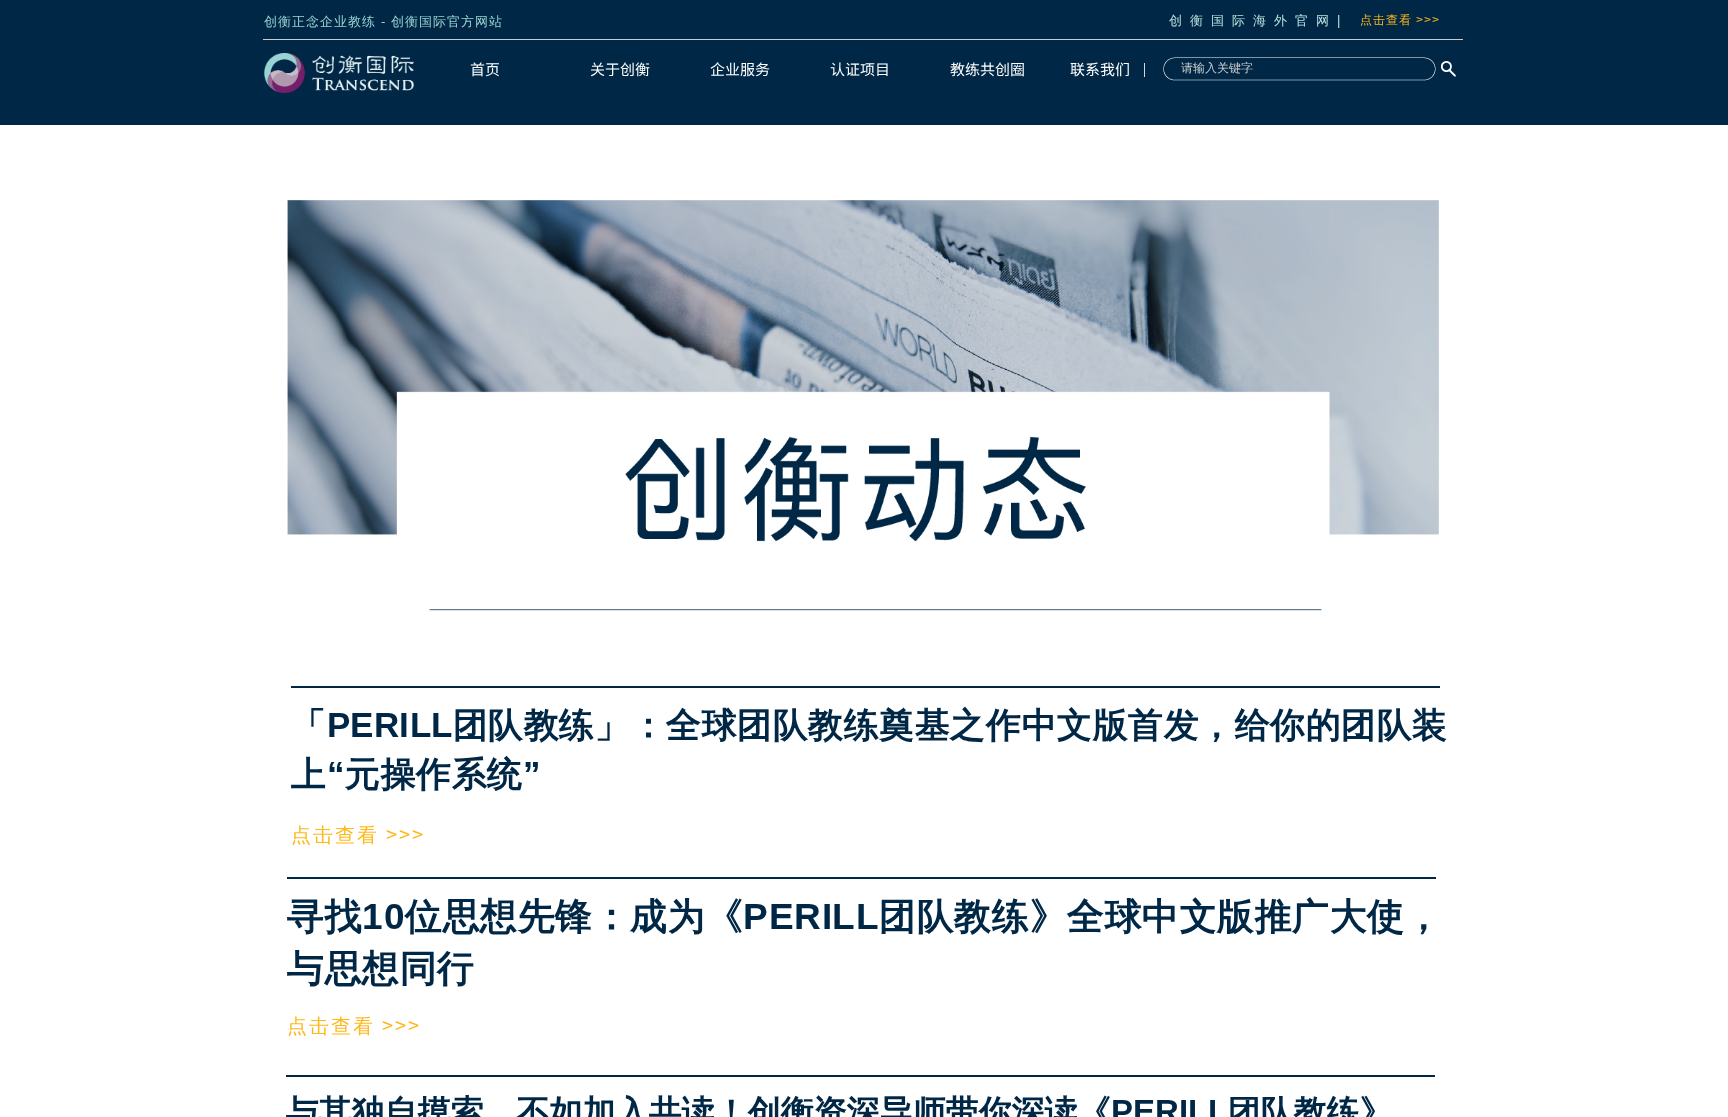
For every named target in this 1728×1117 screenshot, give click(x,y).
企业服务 (740, 68)
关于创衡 (620, 68)
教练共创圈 (987, 68)
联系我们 (1100, 68)
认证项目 (860, 68)
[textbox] (1294, 68)
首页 (485, 68)
